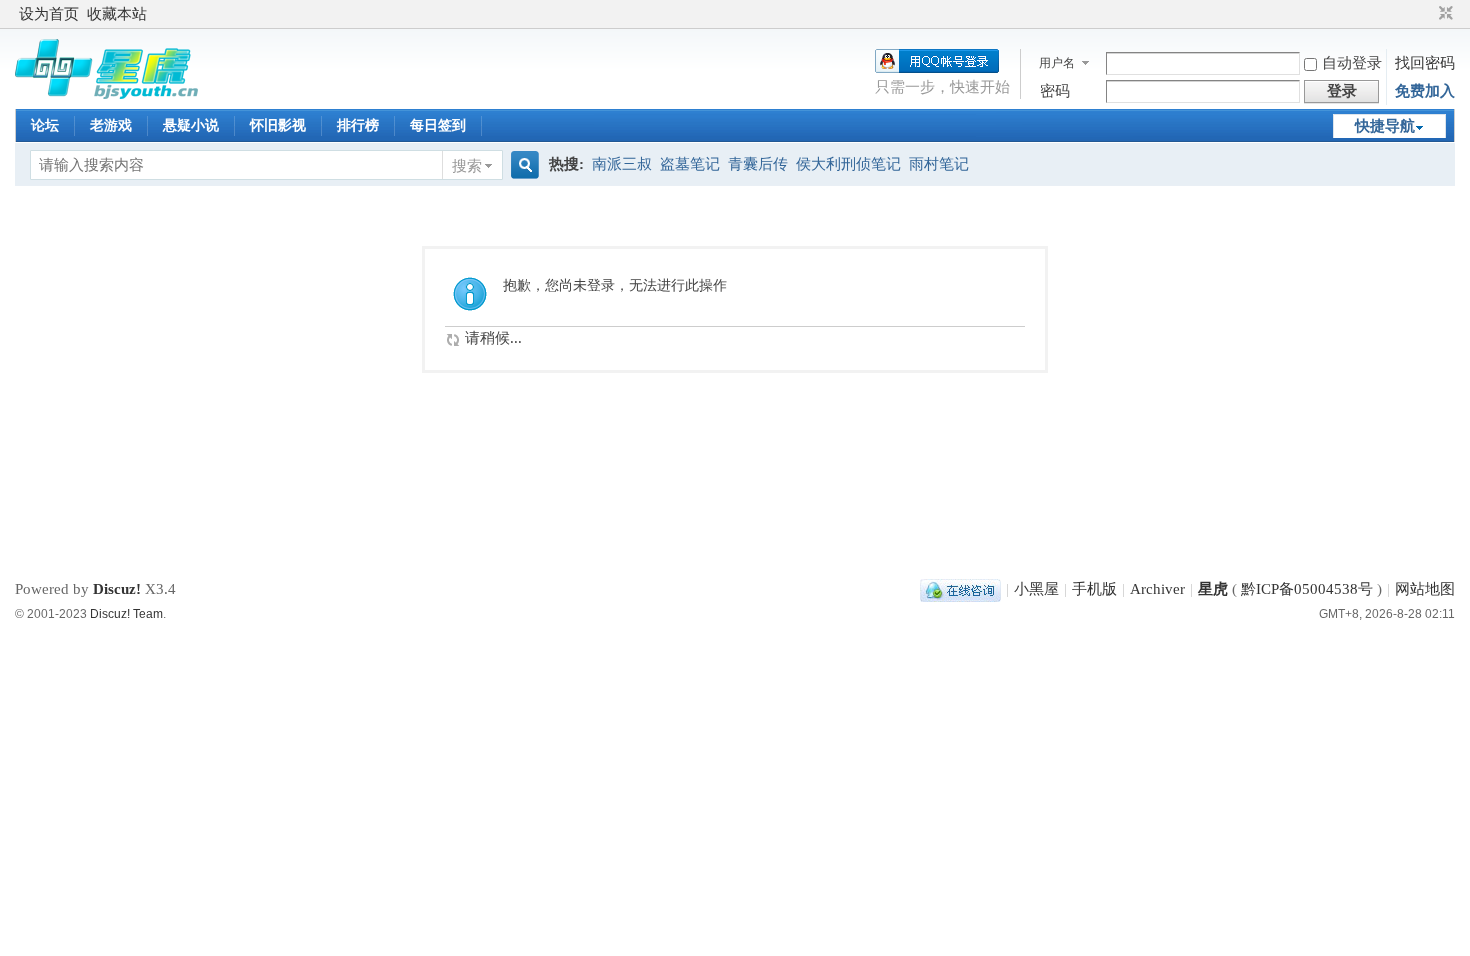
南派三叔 (622, 164)
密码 (1055, 91)
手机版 (1094, 589)
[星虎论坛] (106, 94)
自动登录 (1352, 63)
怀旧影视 (278, 125)
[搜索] (522, 165)
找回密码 (1425, 63)
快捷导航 (1385, 126)
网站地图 (1425, 589)
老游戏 (111, 125)
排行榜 (358, 125)
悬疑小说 (191, 125)
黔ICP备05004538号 (1307, 589)
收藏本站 (117, 14)
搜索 (467, 166)
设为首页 (49, 14)
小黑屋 (1036, 589)
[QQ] (960, 589)
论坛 (45, 125)
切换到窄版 (1443, 14)
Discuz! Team (126, 614)
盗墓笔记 (690, 164)
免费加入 (1425, 91)
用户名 (1057, 63)
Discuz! (117, 589)
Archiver (1157, 589)
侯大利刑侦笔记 (848, 164)
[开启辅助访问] (1427, 14)
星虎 (1213, 589)
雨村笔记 (939, 164)
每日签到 (438, 125)
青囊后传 (758, 164)
